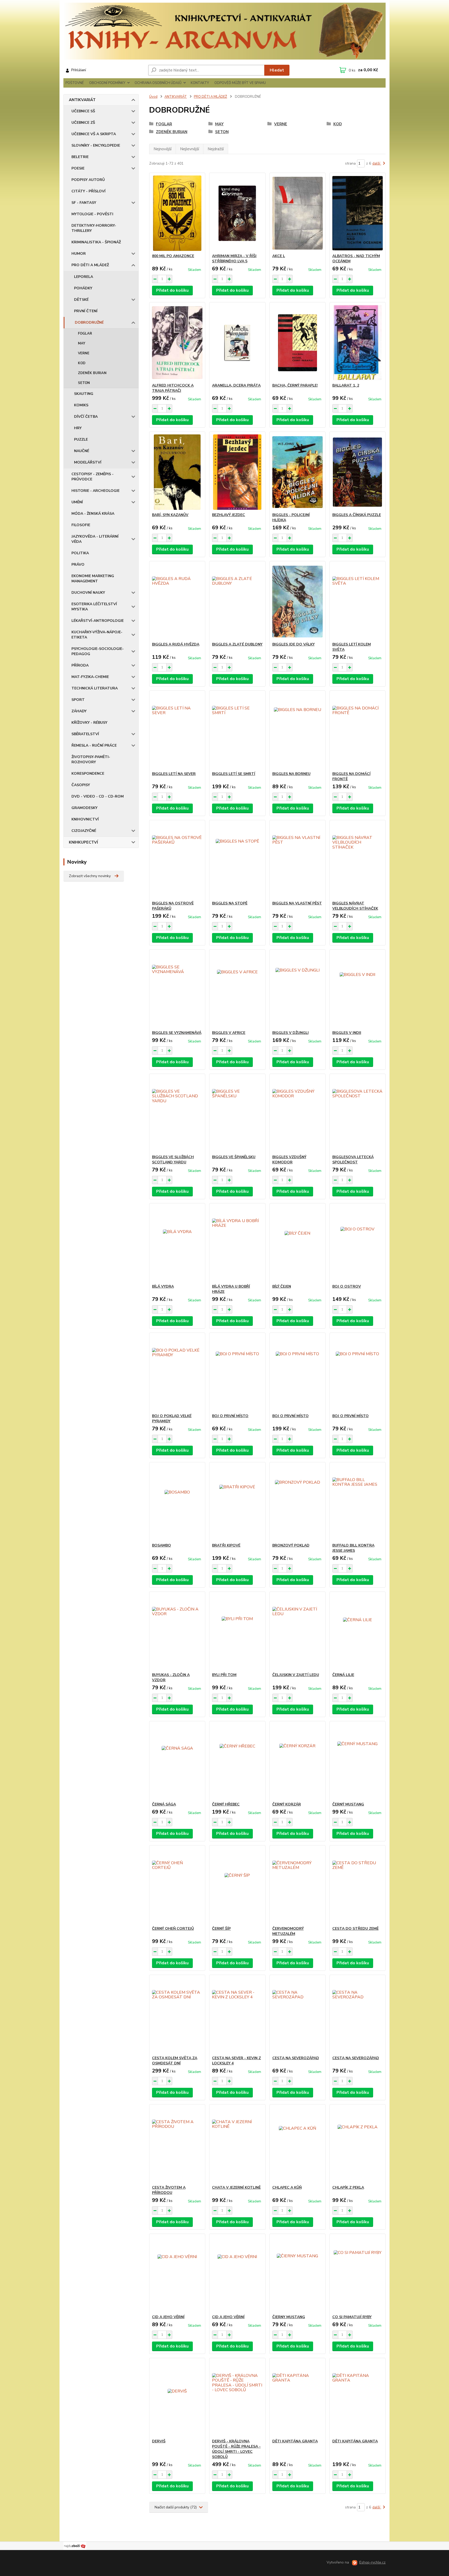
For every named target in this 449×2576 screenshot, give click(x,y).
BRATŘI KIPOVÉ (226, 1545)
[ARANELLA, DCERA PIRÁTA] (237, 343)
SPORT (78, 700)
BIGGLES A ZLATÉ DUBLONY (237, 644)
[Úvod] (224, 31)
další (377, 163)
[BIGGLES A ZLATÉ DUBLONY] (237, 602)
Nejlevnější (190, 149)
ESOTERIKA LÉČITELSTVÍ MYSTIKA (94, 607)
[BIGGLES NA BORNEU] (298, 731)
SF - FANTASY (84, 203)
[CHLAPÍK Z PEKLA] (358, 2145)
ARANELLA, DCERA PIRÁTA (236, 385)
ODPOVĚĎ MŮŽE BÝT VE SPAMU (240, 83)
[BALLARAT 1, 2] (358, 343)
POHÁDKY (83, 288)
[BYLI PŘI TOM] (237, 1632)
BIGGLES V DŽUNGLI (290, 1033)
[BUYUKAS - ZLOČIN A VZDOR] (177, 1632)
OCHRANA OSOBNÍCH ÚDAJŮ (158, 83)
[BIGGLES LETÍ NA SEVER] (177, 731)
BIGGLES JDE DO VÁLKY (293, 644)
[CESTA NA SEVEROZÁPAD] (298, 2015)
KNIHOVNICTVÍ (85, 819)
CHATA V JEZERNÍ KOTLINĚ (236, 2187)
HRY (78, 428)
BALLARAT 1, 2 (346, 385)
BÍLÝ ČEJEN (282, 1286)
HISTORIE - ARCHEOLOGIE (95, 491)
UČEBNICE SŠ (83, 111)
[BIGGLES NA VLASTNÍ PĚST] (298, 860)
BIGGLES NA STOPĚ (230, 903)
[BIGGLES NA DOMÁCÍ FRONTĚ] (358, 731)
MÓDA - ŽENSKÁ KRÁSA (93, 514)
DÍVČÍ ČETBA (86, 417)
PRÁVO (78, 565)
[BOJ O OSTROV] (358, 1244)
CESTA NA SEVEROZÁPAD (296, 2058)
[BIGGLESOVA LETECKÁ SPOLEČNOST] (358, 1114)
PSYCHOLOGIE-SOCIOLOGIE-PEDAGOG (98, 651)
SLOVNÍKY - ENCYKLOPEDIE (96, 145)
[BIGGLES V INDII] (358, 990)
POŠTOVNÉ (75, 83)
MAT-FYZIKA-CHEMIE (90, 677)
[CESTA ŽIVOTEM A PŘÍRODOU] (177, 2145)
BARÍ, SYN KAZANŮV (170, 515)
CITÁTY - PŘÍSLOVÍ (88, 191)
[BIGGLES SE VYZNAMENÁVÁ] (177, 990)
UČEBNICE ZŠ (83, 123)
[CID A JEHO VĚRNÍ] (177, 2274)
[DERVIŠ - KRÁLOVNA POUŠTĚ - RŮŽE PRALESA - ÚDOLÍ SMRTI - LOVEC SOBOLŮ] (237, 2398)
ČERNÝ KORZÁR (287, 1804)
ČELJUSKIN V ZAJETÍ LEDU (296, 1675)
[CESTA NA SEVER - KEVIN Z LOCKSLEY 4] (237, 2015)
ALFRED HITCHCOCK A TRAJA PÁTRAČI (173, 388)
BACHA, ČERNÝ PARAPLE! (295, 385)
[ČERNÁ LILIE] (358, 1632)
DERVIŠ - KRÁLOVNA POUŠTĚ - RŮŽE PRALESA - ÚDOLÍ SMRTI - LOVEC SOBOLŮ (236, 2449)
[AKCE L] (298, 213)
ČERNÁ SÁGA (164, 1804)
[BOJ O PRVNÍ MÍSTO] (237, 1373)
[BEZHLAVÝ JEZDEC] (237, 472)
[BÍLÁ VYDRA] (177, 1244)
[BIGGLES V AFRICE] (237, 990)
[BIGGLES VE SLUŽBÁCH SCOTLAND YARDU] (177, 1114)
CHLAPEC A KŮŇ (287, 2187)
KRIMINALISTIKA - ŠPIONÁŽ (96, 242)
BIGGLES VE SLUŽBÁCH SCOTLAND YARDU (173, 1160)
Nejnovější (163, 149)
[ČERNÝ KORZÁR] (298, 1762)
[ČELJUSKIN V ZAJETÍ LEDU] (298, 1632)
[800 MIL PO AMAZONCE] (177, 213)
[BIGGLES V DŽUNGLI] (298, 990)
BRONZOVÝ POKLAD (291, 1545)
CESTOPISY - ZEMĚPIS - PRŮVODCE (93, 477)
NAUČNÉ (82, 451)
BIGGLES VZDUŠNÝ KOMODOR (289, 1160)
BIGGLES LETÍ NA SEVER (174, 774)
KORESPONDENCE (88, 774)
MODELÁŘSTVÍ (88, 462)
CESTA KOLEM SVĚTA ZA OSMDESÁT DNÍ (175, 2061)
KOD (82, 363)
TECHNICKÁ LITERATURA (95, 688)
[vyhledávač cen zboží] (75, 2546)
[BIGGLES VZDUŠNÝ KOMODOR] (298, 1114)
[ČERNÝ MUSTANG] (358, 1762)
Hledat (277, 70)
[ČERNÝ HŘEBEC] (237, 1762)
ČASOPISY (81, 785)
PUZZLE (81, 439)
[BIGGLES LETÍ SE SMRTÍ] (237, 731)
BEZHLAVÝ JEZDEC (229, 515)
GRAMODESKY (84, 808)
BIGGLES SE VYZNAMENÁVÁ (177, 1033)
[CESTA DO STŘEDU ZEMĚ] (358, 1886)
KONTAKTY (200, 83)
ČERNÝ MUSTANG (348, 1804)
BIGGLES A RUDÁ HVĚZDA (176, 644)
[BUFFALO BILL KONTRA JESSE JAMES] (358, 1503)
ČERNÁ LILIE (343, 1675)
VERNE (84, 353)
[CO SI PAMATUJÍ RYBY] (358, 2274)
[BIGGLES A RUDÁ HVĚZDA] (177, 602)
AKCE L (279, 256)
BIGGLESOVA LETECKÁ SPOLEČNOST (353, 1160)
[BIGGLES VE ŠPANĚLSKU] (237, 1114)
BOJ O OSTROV (347, 1286)
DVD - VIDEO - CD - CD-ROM (98, 796)
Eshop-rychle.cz (372, 2562)
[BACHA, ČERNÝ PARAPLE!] (298, 343)
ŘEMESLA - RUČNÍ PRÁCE (94, 745)
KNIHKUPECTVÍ (83, 842)
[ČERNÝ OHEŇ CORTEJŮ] (177, 1886)
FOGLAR (85, 334)
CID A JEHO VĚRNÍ (168, 2317)
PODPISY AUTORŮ (88, 180)
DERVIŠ (159, 2441)
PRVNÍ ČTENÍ (86, 311)
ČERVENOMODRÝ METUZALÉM (288, 1931)
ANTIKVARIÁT (82, 100)
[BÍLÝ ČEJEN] (298, 1244)
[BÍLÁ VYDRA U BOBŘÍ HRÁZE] (237, 1244)
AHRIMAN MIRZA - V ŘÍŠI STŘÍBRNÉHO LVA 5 (234, 259)
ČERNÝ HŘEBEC (226, 1804)
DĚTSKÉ (81, 300)
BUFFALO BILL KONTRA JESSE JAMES (353, 1548)
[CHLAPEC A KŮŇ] (298, 2145)
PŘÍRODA (80, 665)
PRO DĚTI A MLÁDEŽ (90, 265)
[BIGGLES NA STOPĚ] (237, 860)
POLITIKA (80, 553)
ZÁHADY (79, 711)
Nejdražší (216, 149)
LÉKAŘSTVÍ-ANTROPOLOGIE (98, 621)
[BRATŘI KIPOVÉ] (237, 1503)
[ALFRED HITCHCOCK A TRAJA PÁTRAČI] (177, 343)
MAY (82, 343)
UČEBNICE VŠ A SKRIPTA (94, 134)
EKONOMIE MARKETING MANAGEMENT (93, 579)
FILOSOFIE (81, 525)
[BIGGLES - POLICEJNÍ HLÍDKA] (298, 472)
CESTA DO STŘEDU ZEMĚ (355, 1929)
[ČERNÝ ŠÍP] (237, 1886)
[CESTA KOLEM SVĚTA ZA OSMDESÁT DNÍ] (177, 2015)
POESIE (78, 168)
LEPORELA (84, 277)
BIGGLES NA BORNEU (291, 774)
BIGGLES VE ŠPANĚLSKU (234, 1157)
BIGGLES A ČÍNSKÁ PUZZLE (357, 515)
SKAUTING (84, 394)
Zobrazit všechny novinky (90, 876)
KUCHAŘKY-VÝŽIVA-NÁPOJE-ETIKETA (97, 635)
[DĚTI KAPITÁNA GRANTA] (298, 2398)
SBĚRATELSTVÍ (85, 734)
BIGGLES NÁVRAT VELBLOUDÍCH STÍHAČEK (355, 906)
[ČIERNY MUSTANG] (298, 2274)
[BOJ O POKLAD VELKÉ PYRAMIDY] (177, 1373)
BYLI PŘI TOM (224, 1675)
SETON (84, 383)
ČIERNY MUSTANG (289, 2317)
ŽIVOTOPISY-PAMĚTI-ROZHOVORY (91, 759)
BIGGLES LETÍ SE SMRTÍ (234, 774)
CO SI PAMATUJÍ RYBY (352, 2317)
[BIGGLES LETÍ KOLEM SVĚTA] (358, 602)
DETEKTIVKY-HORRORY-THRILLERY (94, 228)
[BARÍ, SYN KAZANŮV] (177, 472)
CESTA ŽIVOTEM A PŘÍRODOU (169, 2190)
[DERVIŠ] (177, 2398)
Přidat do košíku (172, 290)
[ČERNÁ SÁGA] (177, 1762)
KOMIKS (81, 405)
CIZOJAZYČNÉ (84, 831)
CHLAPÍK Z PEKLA (348, 2187)
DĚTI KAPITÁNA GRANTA (295, 2441)
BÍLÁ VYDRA (163, 1286)
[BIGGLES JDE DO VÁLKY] (298, 602)
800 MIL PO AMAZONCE (173, 256)
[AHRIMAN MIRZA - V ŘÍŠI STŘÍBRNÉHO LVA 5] (237, 213)
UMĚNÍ (77, 502)
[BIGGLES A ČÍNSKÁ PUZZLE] (358, 472)
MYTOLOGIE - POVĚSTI (92, 214)
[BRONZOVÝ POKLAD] (298, 1503)
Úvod (153, 97)
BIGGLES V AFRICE (229, 1033)
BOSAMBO (161, 1545)
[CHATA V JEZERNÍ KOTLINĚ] (237, 2145)
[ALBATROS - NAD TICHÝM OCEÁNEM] (358, 213)
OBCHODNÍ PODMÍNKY (107, 83)
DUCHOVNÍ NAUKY (88, 593)
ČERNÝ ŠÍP (221, 1929)
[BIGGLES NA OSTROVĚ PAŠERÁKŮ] (177, 860)
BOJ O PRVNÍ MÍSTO (230, 1416)
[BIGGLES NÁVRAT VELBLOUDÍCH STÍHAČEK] (358, 860)
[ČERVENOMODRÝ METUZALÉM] (298, 1886)
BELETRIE (80, 157)
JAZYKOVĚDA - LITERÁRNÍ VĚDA (95, 539)
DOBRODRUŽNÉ (89, 322)
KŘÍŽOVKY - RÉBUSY (89, 723)
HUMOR (79, 254)
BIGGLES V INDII (347, 1033)
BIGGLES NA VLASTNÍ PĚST (297, 903)
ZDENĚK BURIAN (92, 373)
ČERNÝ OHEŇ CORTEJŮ (173, 1929)
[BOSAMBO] (177, 1503)
